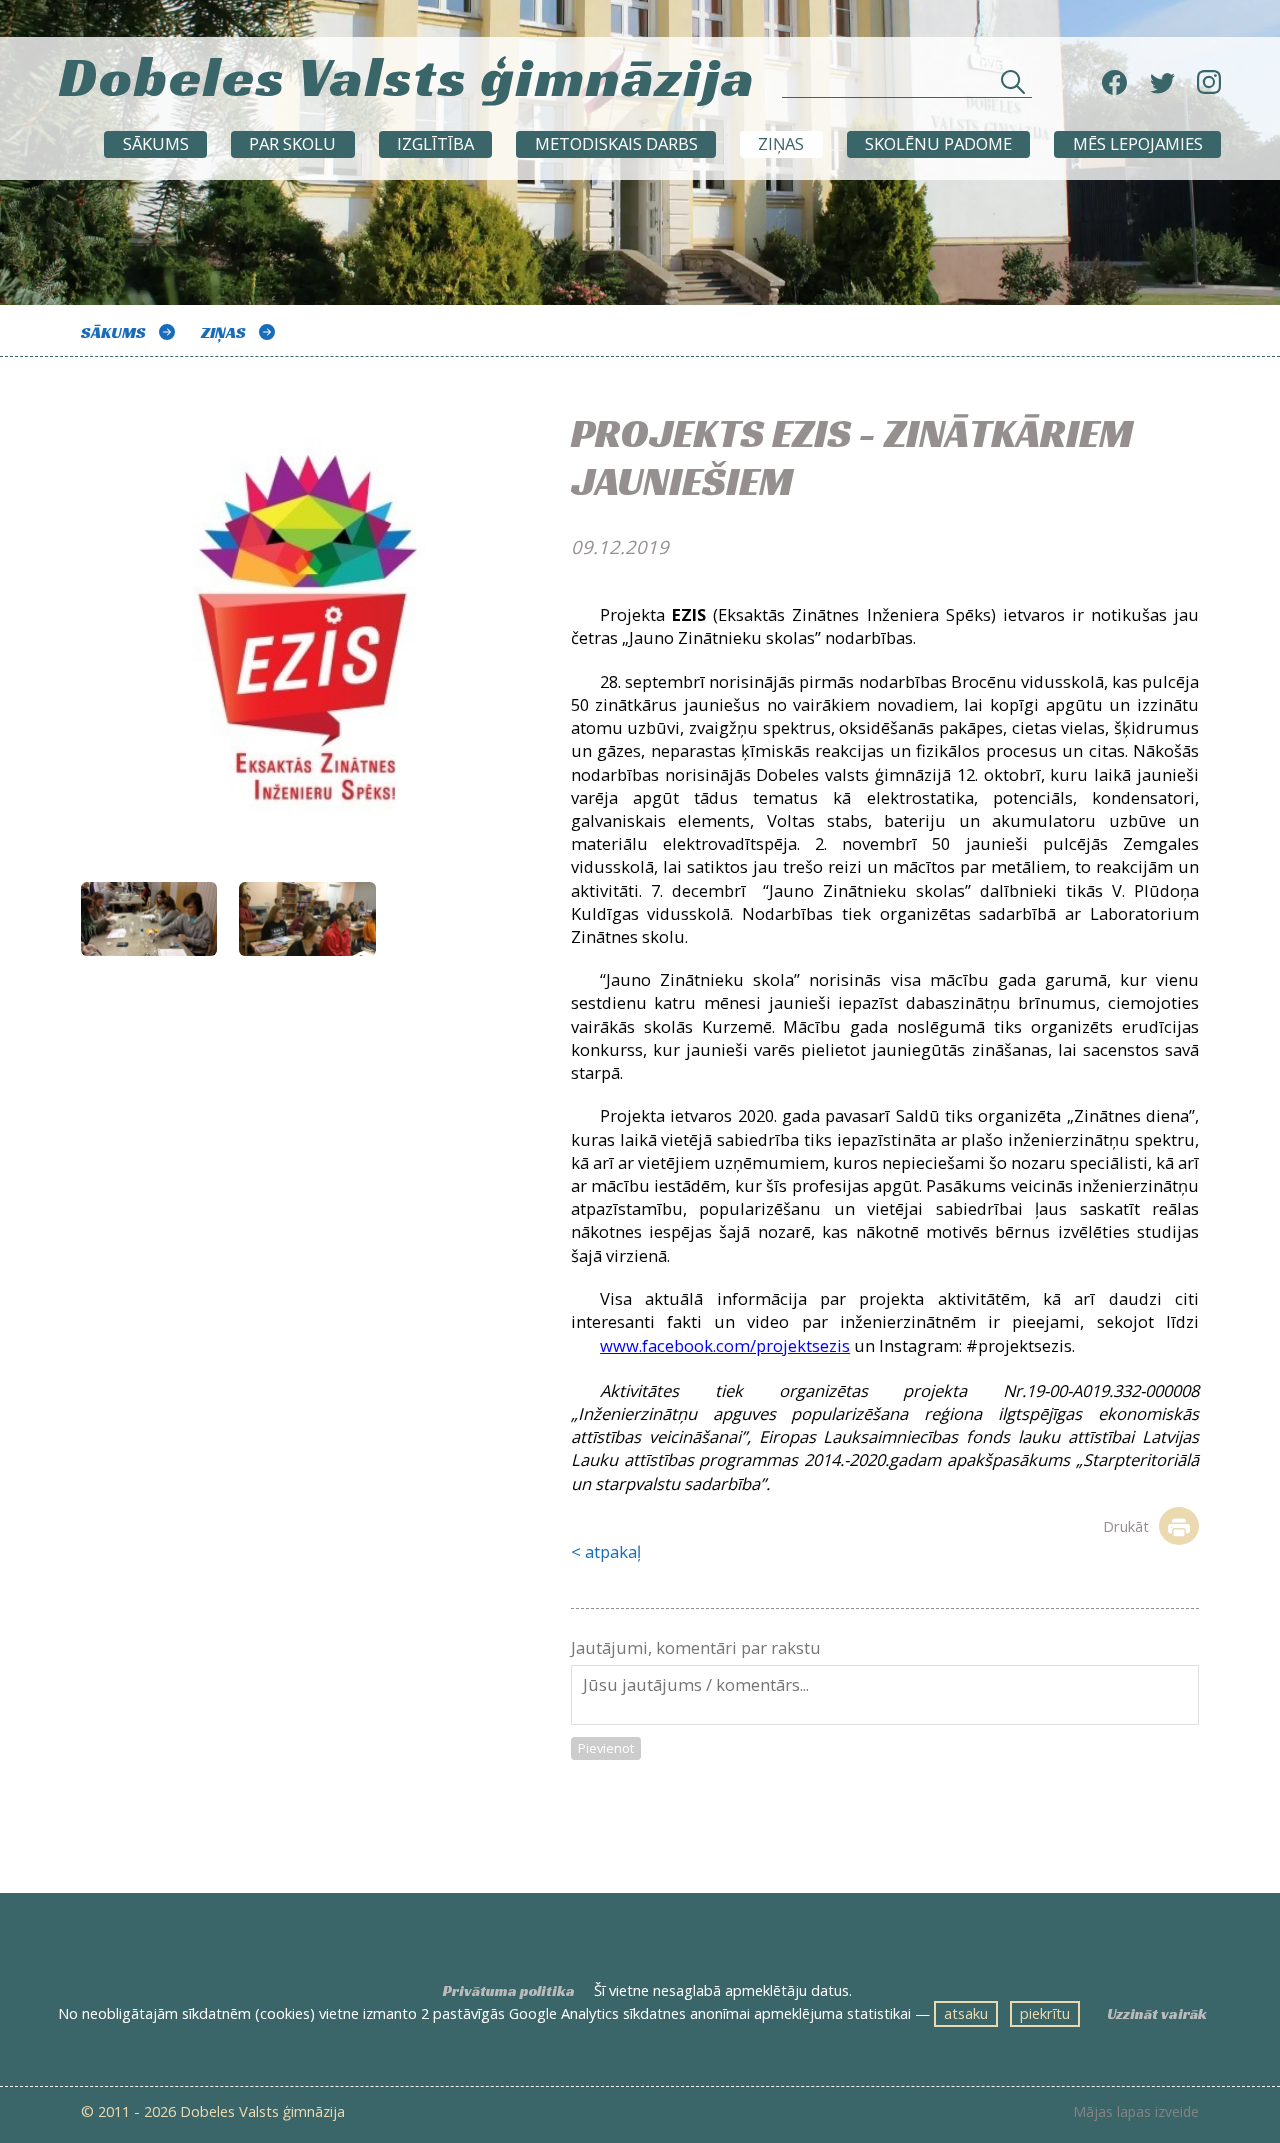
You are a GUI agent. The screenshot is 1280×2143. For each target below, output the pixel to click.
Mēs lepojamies (1138, 143)
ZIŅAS (781, 143)
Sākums (156, 143)
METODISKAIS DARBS (616, 143)
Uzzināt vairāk (1157, 2014)
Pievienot (606, 1748)
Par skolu (292, 143)
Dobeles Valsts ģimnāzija (407, 76)
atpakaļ (613, 1551)
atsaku (966, 2013)
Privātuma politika (509, 1991)
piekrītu (1045, 2013)
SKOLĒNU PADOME (938, 143)
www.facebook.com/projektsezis (725, 1345)
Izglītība (435, 143)
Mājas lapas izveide (1136, 2112)
